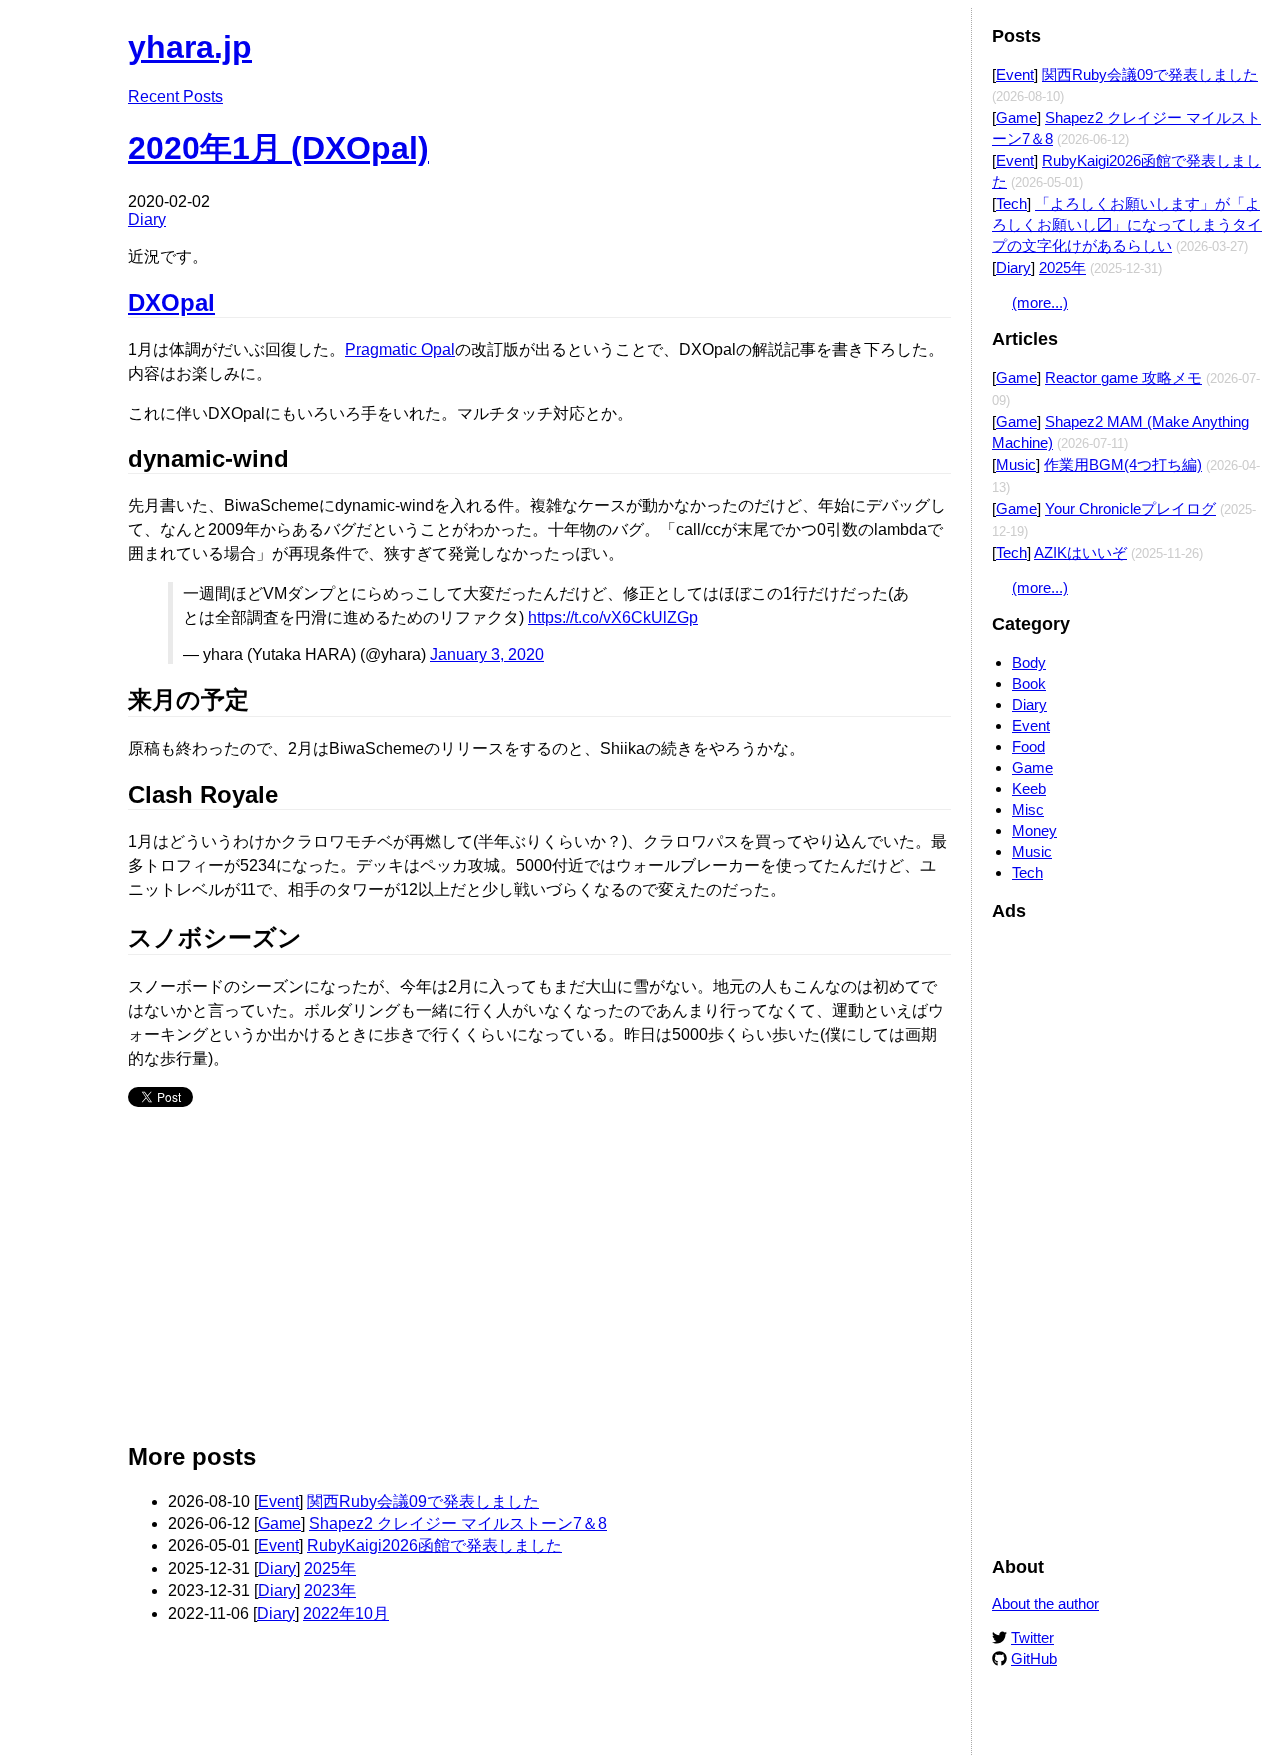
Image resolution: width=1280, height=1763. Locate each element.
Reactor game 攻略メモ (1123, 377)
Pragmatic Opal (400, 349)
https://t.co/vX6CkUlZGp (613, 617)
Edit (937, 37)
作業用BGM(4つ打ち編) (1123, 464)
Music (1016, 464)
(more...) (1040, 302)
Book (1029, 683)
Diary (147, 219)
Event (278, 1501)
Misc (1028, 809)
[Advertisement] (539, 1283)
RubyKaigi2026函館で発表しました (434, 1545)
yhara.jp (190, 47)
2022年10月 (346, 1613)
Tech (1011, 203)
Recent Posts (175, 96)
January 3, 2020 (487, 654)
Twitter (1032, 1637)
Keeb (1029, 788)
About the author (1045, 1603)
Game (279, 1523)
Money (1034, 830)
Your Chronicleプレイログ (1130, 508)
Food (1028, 746)
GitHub (1034, 1658)
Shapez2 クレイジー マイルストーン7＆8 (458, 1523)
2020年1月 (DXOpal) (278, 148)
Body (1029, 662)
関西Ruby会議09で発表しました (423, 1501)
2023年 (330, 1590)
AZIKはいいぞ (1080, 552)
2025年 (330, 1568)
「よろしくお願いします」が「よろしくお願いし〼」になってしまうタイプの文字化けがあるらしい (1127, 224)
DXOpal (171, 302)
